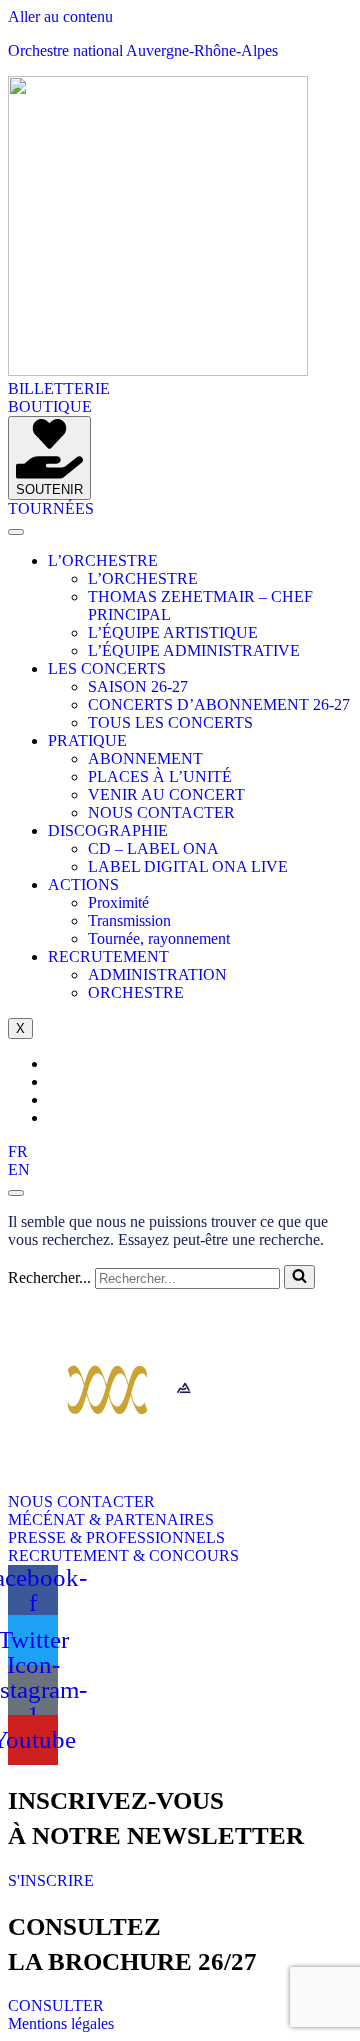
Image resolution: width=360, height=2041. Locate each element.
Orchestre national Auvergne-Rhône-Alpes (143, 50)
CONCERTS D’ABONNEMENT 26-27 (219, 704)
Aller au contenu (60, 16)
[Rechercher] (299, 1277)
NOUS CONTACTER (161, 812)
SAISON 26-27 (138, 686)
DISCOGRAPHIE (108, 830)
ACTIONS (83, 884)
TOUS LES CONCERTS (170, 722)
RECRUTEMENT (108, 956)
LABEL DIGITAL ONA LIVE (188, 866)
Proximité (118, 902)
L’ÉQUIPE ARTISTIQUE (173, 632)
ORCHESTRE (136, 992)
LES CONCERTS (107, 668)
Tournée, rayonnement (159, 938)
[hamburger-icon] (16, 532)
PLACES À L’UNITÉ (160, 776)
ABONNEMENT (145, 758)
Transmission (129, 920)
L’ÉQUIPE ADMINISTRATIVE (194, 650)
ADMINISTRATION (157, 974)
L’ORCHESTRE (103, 560)
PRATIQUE (87, 740)
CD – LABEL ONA (153, 848)
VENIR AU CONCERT (166, 794)
